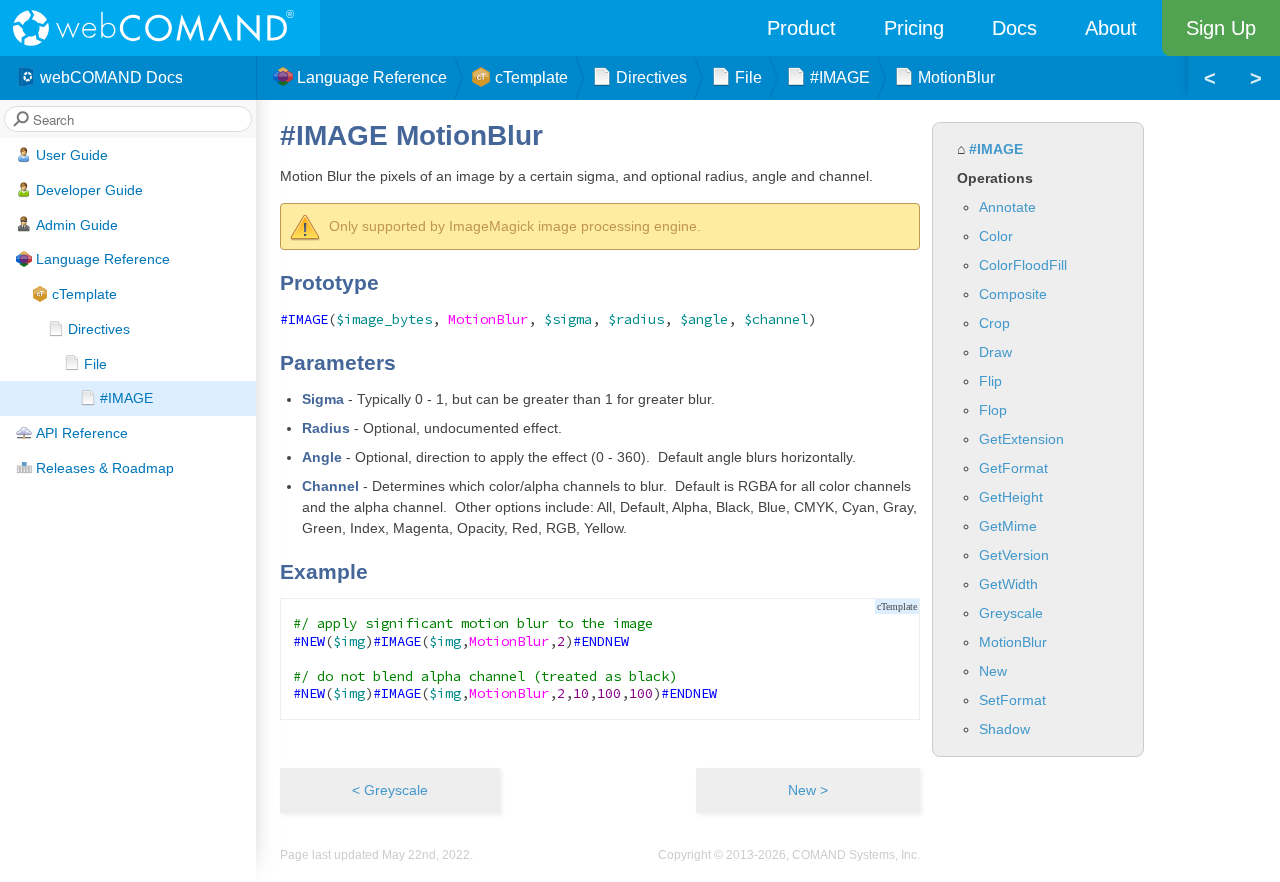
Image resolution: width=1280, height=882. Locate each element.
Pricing (914, 28)
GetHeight (1011, 497)
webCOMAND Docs (111, 77)
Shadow (1004, 729)
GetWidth (1008, 584)
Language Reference (103, 259)
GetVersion (1014, 555)
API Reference (82, 433)
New (993, 671)
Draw (995, 352)
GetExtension (1021, 439)
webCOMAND (160, 28)
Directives (99, 329)
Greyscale (1011, 613)
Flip (990, 381)
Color (996, 236)
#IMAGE (126, 398)
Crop (994, 323)
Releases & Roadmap (105, 468)
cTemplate (84, 294)
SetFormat (1012, 700)
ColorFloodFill (1023, 265)
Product (801, 28)
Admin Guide (77, 225)
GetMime (1008, 526)
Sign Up (1221, 28)
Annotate (1007, 207)
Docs (1014, 28)
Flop (993, 410)
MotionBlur (1013, 642)
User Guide (72, 155)
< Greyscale (390, 790)
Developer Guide (89, 190)
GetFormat (1013, 468)
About (1111, 28)
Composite (1013, 294)
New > (808, 790)
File (95, 364)
